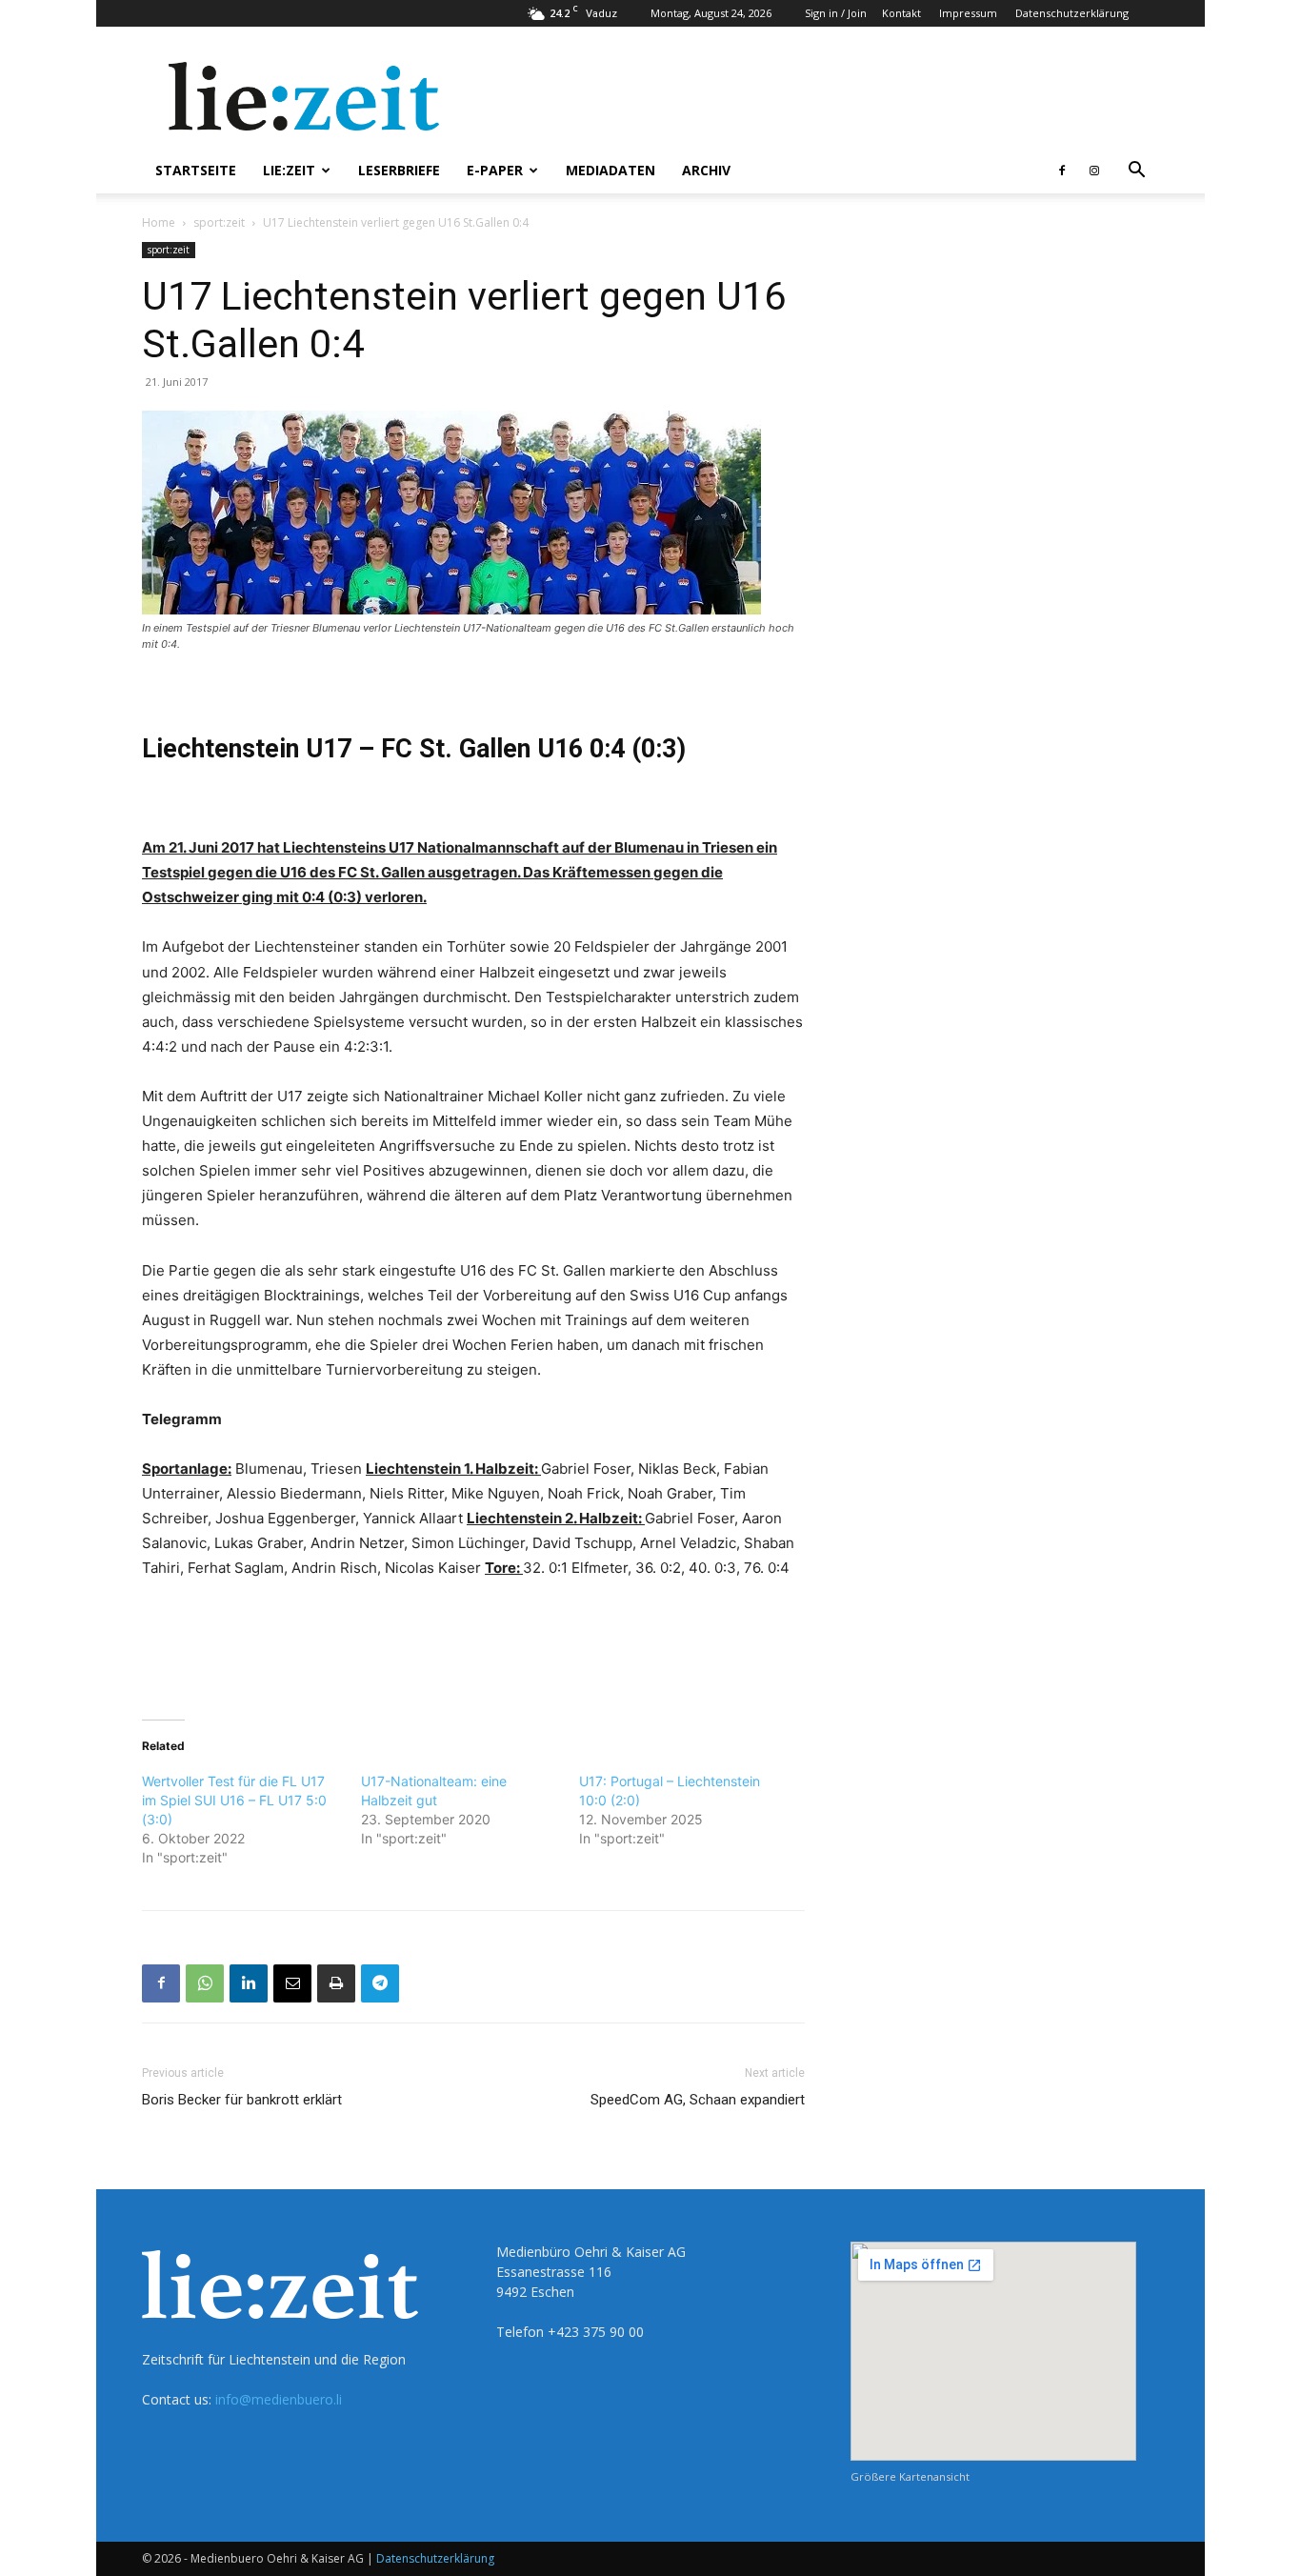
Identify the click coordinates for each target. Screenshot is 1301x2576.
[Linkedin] (249, 1983)
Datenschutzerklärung (1072, 13)
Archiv (706, 170)
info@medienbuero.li (279, 2399)
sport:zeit (219, 222)
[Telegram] (380, 1983)
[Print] (336, 1983)
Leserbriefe (399, 170)
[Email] (292, 1983)
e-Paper (495, 170)
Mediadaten (610, 170)
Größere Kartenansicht (910, 2476)
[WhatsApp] (205, 1983)
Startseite (196, 170)
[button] (1136, 172)
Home (159, 222)
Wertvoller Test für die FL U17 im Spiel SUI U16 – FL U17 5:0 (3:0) (234, 1800)
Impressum (968, 13)
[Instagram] (1094, 171)
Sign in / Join (836, 13)
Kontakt (901, 13)
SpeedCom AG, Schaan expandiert (698, 2100)
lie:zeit (289, 170)
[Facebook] (1062, 171)
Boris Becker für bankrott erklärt (242, 2100)
